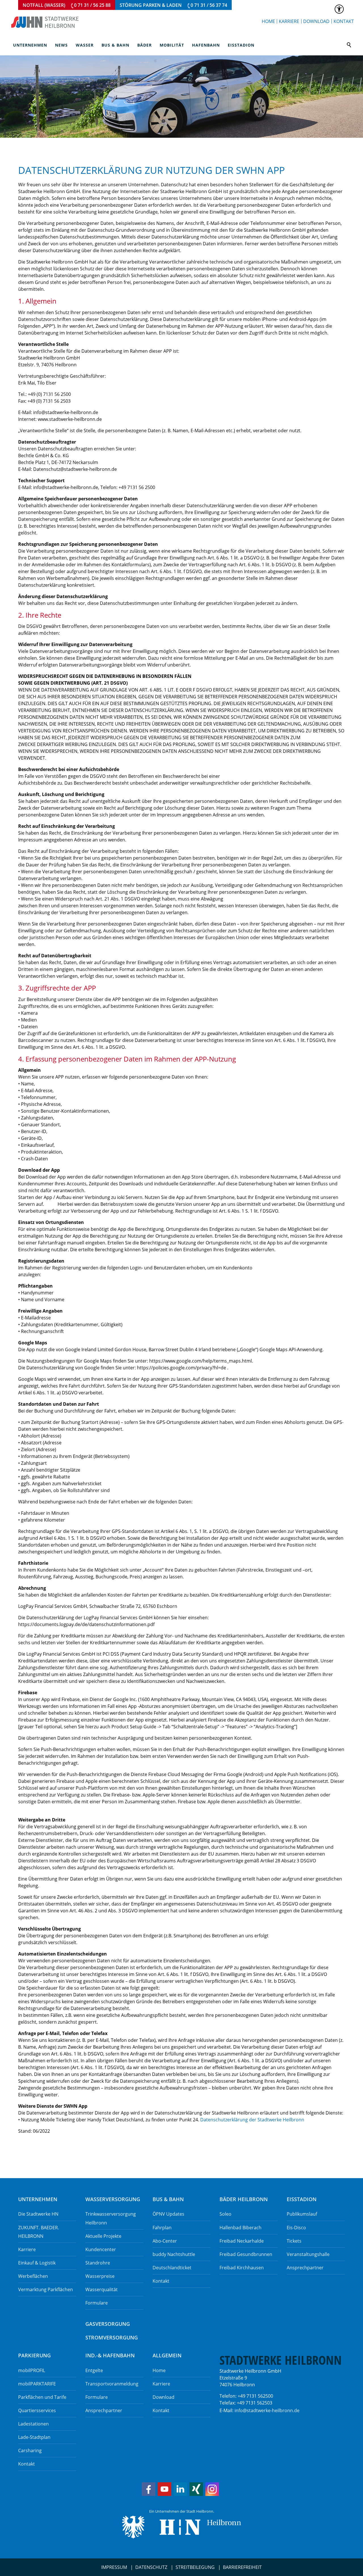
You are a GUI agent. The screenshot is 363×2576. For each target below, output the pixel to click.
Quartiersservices (37, 2410)
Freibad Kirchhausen (242, 2268)
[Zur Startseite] (45, 22)
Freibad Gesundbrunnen (246, 2254)
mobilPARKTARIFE (37, 2384)
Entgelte (94, 2370)
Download (316, 21)
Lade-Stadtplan (34, 2437)
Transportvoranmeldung (112, 2384)
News (61, 45)
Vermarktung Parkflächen (46, 2289)
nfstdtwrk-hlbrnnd (266, 2410)
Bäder (144, 45)
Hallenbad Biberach (240, 2228)
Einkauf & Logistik (37, 2263)
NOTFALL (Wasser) (67, 5)
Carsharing (30, 2450)
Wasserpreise (100, 2276)
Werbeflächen (33, 2276)
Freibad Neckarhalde (242, 2241)
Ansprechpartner (305, 2268)
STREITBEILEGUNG (195, 2567)
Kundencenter (101, 2249)
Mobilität (172, 45)
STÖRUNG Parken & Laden (173, 5)
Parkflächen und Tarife (42, 2397)
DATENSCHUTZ (151, 2567)
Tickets (294, 2241)
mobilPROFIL (32, 2370)
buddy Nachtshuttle (174, 2254)
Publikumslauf (302, 2214)
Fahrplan (162, 2228)
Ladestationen (33, 2424)
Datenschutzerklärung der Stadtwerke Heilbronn (252, 2120)
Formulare (97, 2303)
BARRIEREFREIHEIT (242, 2567)
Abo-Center (165, 2241)
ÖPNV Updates (168, 2214)
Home (268, 21)
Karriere (289, 21)
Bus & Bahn (115, 45)
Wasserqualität (102, 2289)
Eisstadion (241, 45)
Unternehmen (30, 45)
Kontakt (344, 21)
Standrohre (98, 2263)
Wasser (85, 45)
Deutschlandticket (172, 2268)
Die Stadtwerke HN (38, 2214)
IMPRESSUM (114, 2567)
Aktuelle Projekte (103, 2236)
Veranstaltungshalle (308, 2254)
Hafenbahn (206, 45)
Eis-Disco (296, 2228)
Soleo (225, 2214)
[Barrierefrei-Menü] (339, 9)
